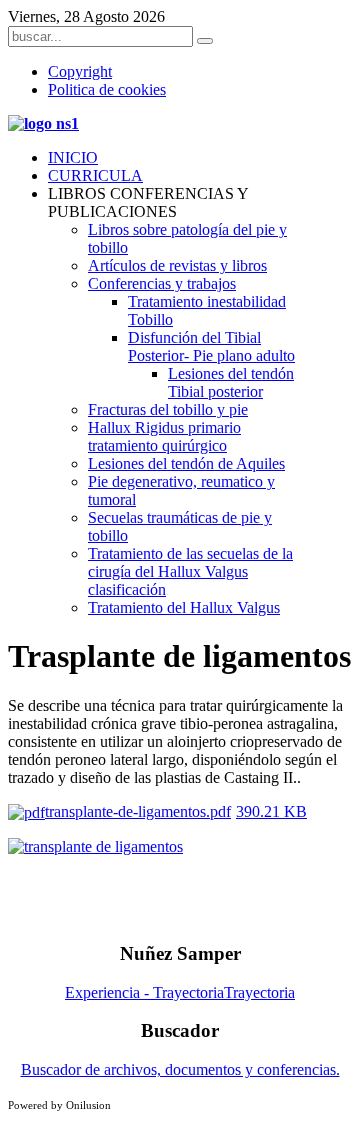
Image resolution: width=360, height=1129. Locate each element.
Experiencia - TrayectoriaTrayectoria (180, 992)
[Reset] (205, 41)
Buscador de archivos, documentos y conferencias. (180, 1069)
